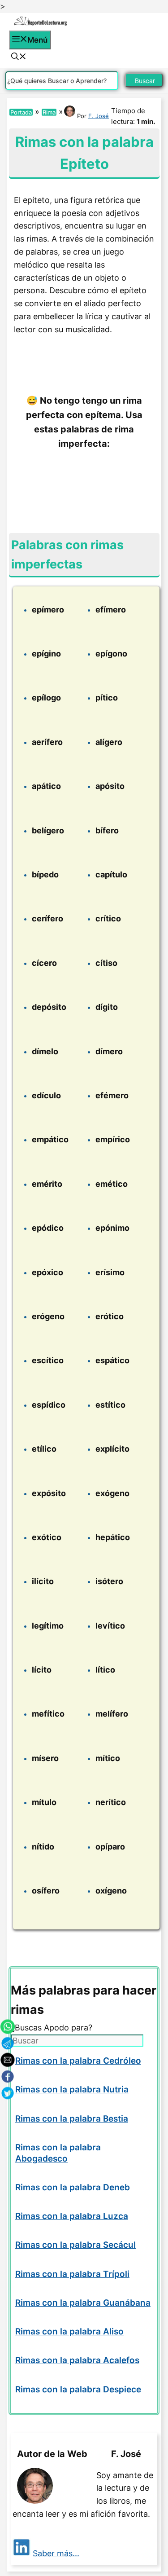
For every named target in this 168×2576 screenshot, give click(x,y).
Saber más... (56, 2553)
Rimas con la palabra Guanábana (83, 2303)
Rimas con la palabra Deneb (73, 2187)
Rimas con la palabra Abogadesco (58, 2153)
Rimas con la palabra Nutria (72, 2089)
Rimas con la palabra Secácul (75, 2245)
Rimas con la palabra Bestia (72, 2119)
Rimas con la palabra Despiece (78, 2389)
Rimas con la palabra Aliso (69, 2332)
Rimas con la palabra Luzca (72, 2216)
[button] (19, 57)
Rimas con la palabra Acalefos (77, 2360)
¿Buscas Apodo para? (52, 2028)
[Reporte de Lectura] (40, 24)
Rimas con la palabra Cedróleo (78, 2061)
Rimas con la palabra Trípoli (72, 2274)
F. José (99, 116)
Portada (21, 112)
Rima (49, 112)
